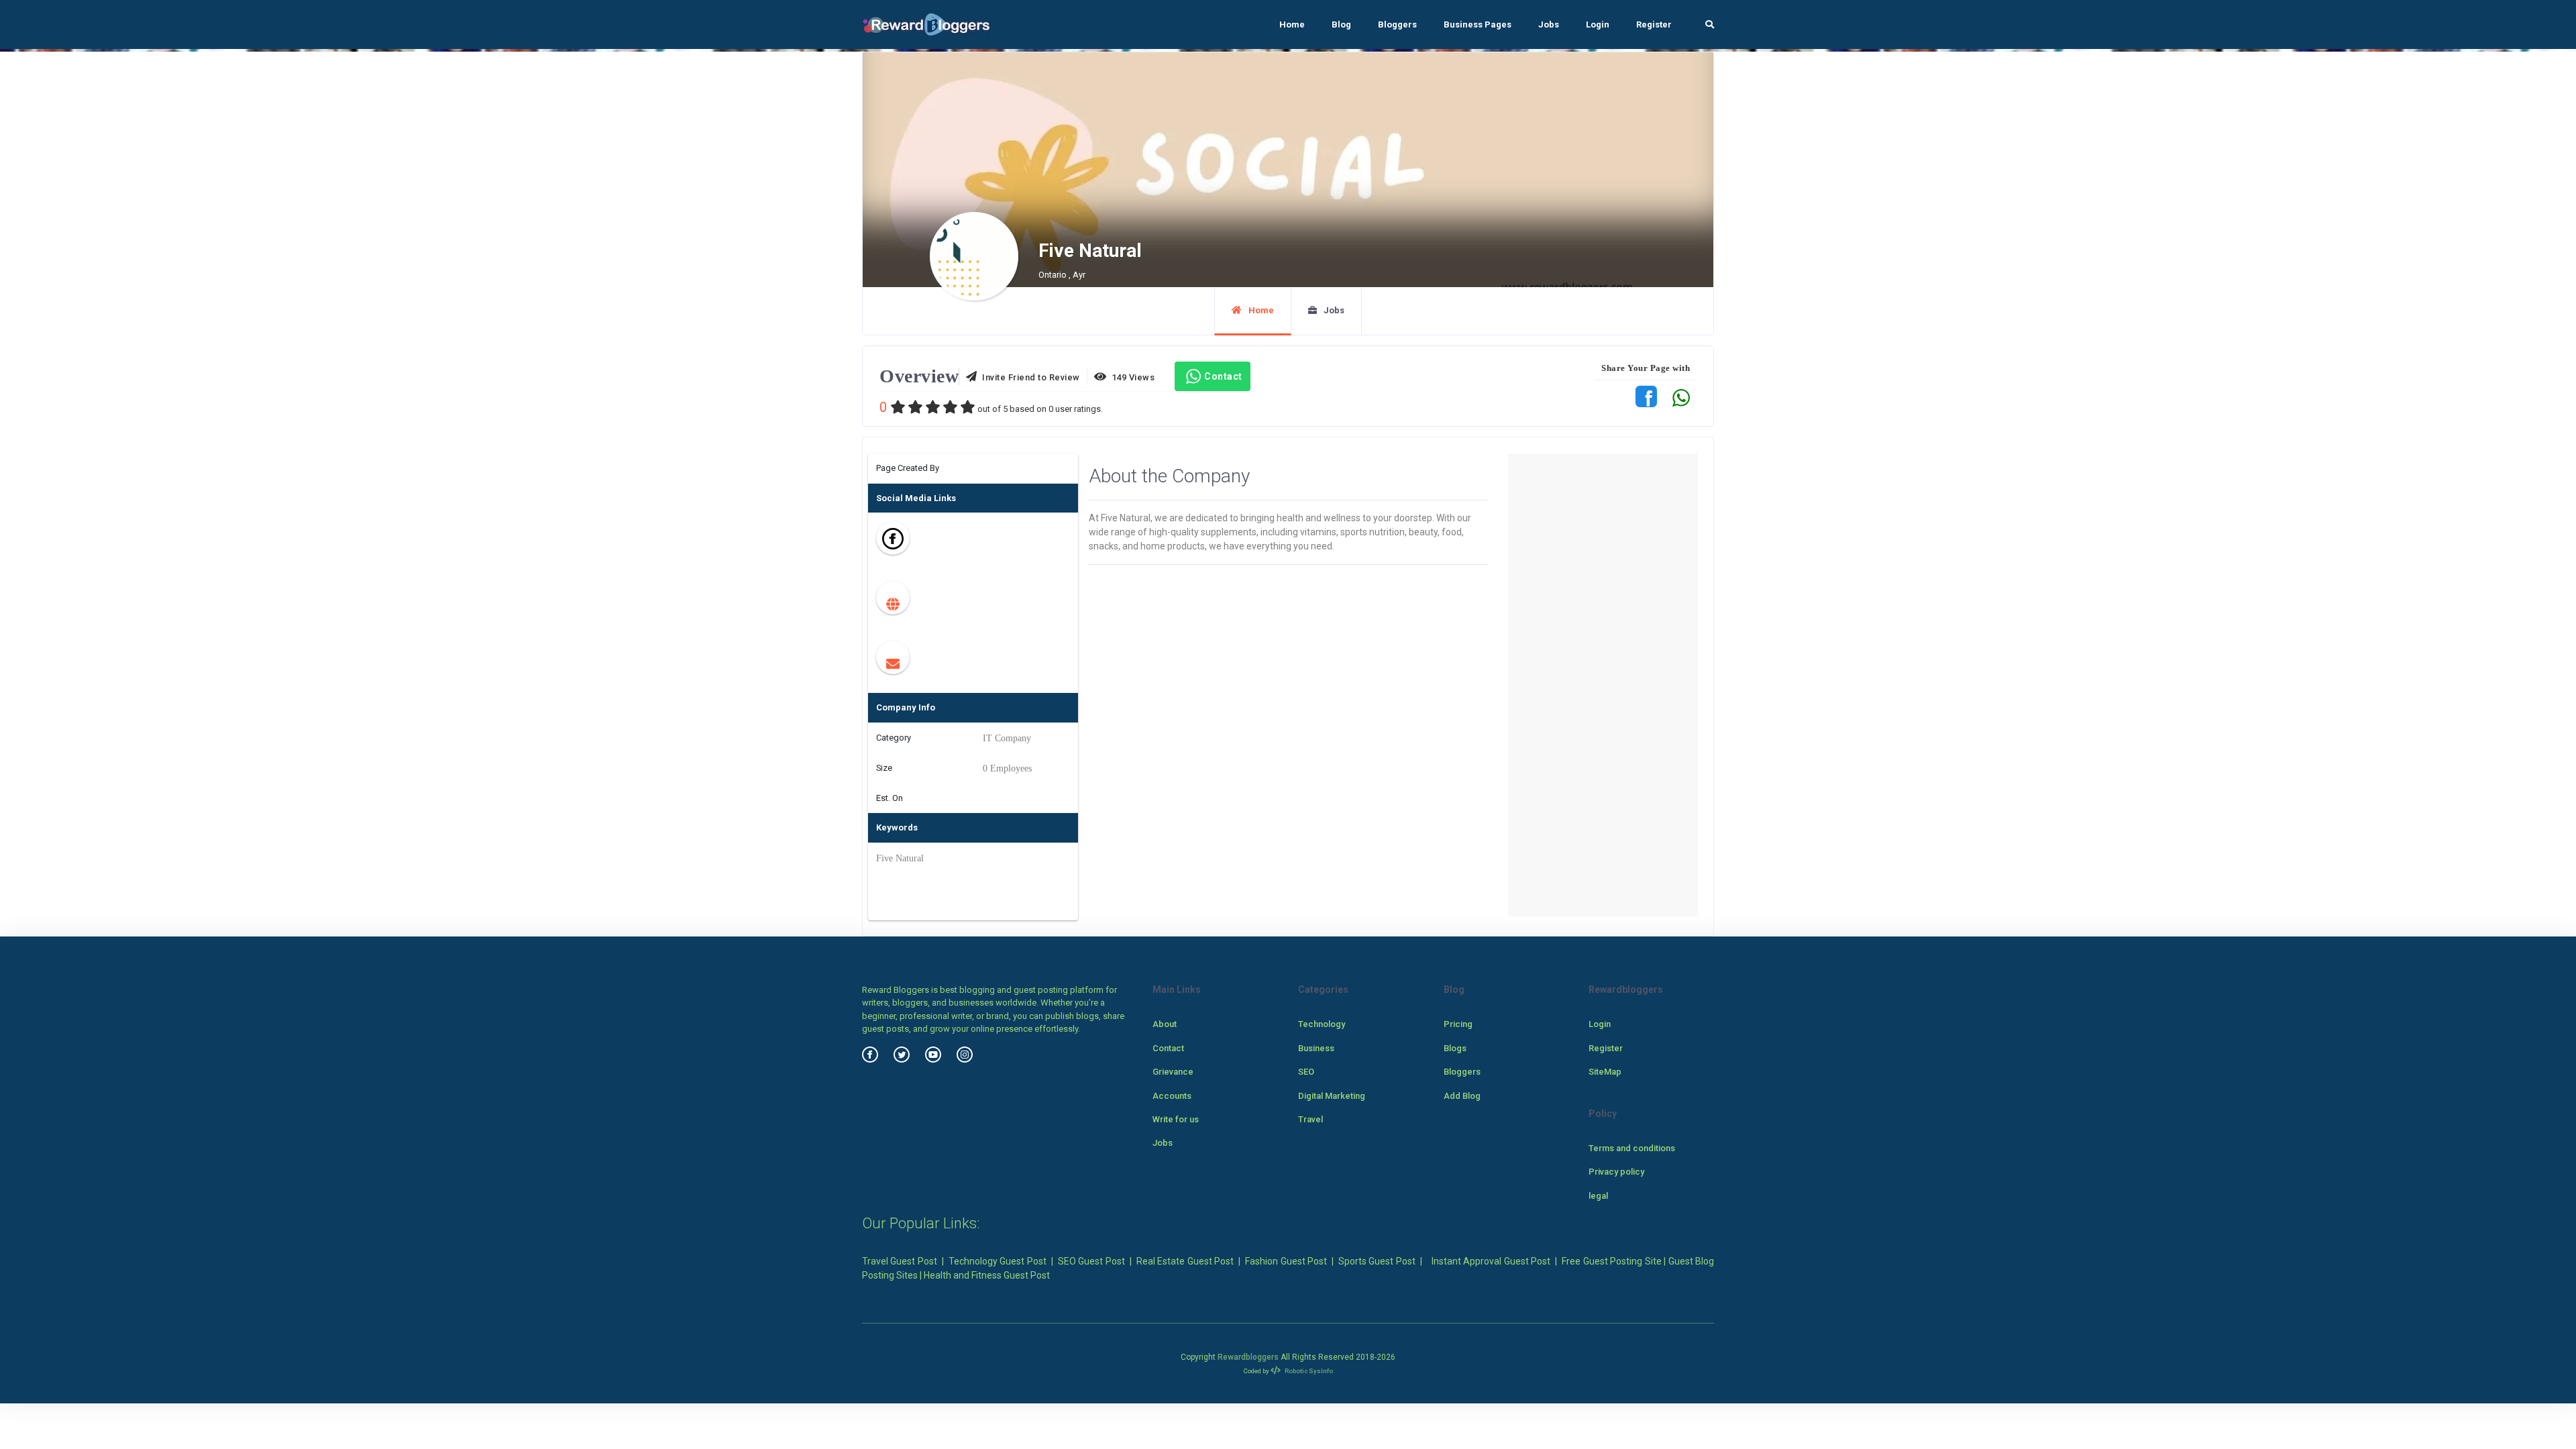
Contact (1223, 376)
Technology (1322, 1024)
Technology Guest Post (998, 1261)
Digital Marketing (1332, 1096)
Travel (1310, 1119)
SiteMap (1605, 1072)
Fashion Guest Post (1286, 1261)
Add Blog (1462, 1096)
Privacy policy (1616, 1172)
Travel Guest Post (900, 1261)
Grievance (1173, 1072)
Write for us (1176, 1119)
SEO (1306, 1072)
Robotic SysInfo (1308, 1371)
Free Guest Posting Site (1611, 1261)
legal (1598, 1196)
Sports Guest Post (1377, 1261)
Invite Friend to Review (1029, 377)
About (1165, 1024)
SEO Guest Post (1091, 1261)
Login (1598, 24)
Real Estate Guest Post (1185, 1261)
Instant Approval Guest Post (1491, 1261)
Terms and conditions (1632, 1148)
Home (1292, 24)
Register (1654, 24)
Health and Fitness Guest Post (987, 1275)
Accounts (1172, 1096)
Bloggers (1397, 24)
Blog (1341, 24)
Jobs (1549, 24)
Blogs (1455, 1048)
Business (1316, 1048)
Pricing (1458, 1024)
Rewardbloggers (1248, 1357)
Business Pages (1478, 24)
